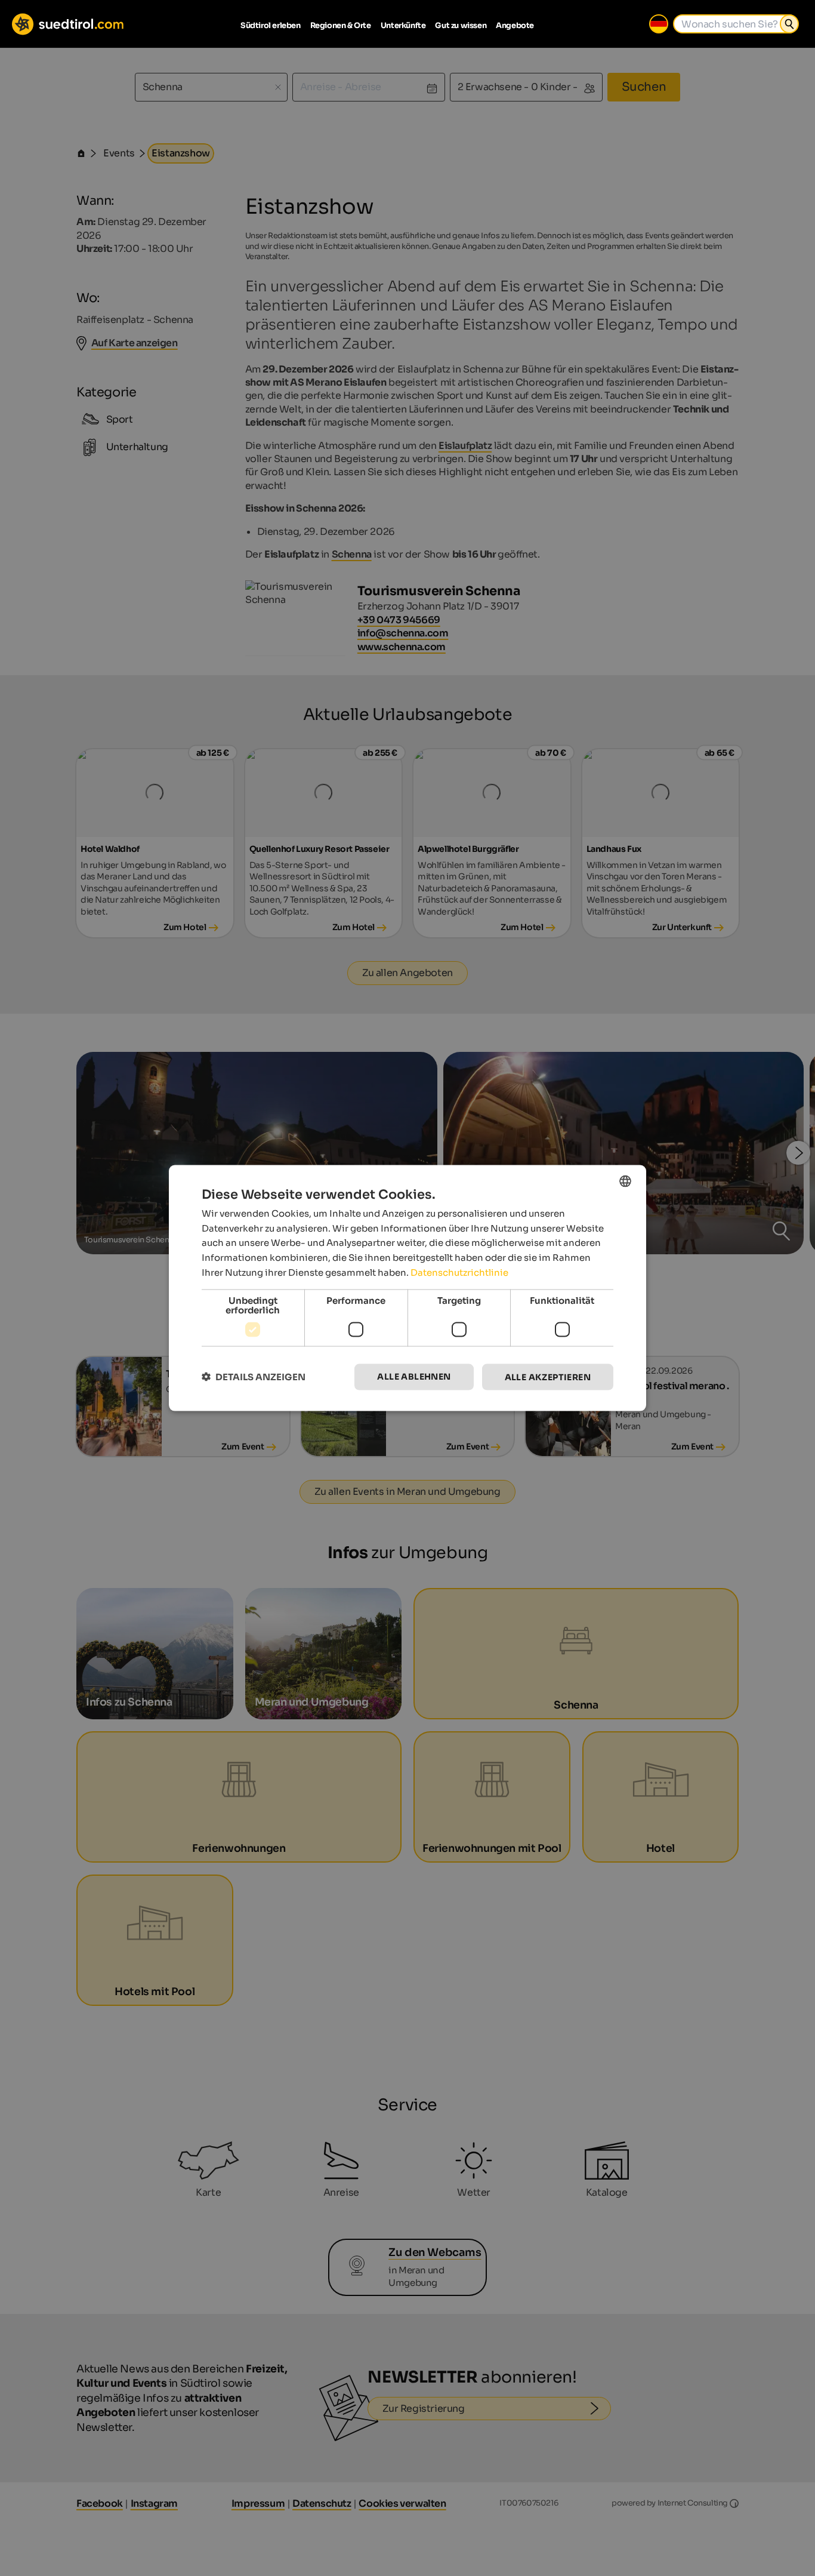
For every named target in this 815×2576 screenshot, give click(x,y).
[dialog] (407, 1288)
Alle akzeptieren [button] (548, 1377)
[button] (254, 1377)
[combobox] (625, 1181)
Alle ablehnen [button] (414, 1376)
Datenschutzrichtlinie (459, 1272)
